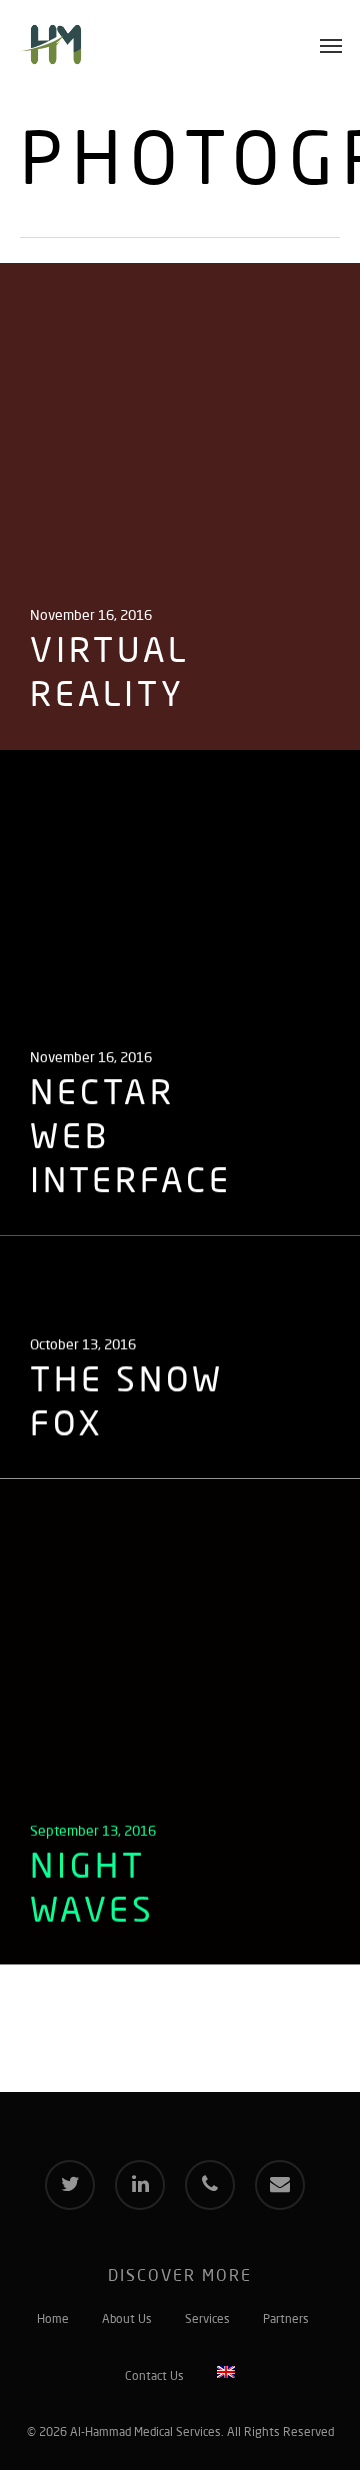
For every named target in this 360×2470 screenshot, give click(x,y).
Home (53, 2320)
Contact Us (154, 2377)
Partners (286, 2320)
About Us (127, 2320)
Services (207, 2320)
